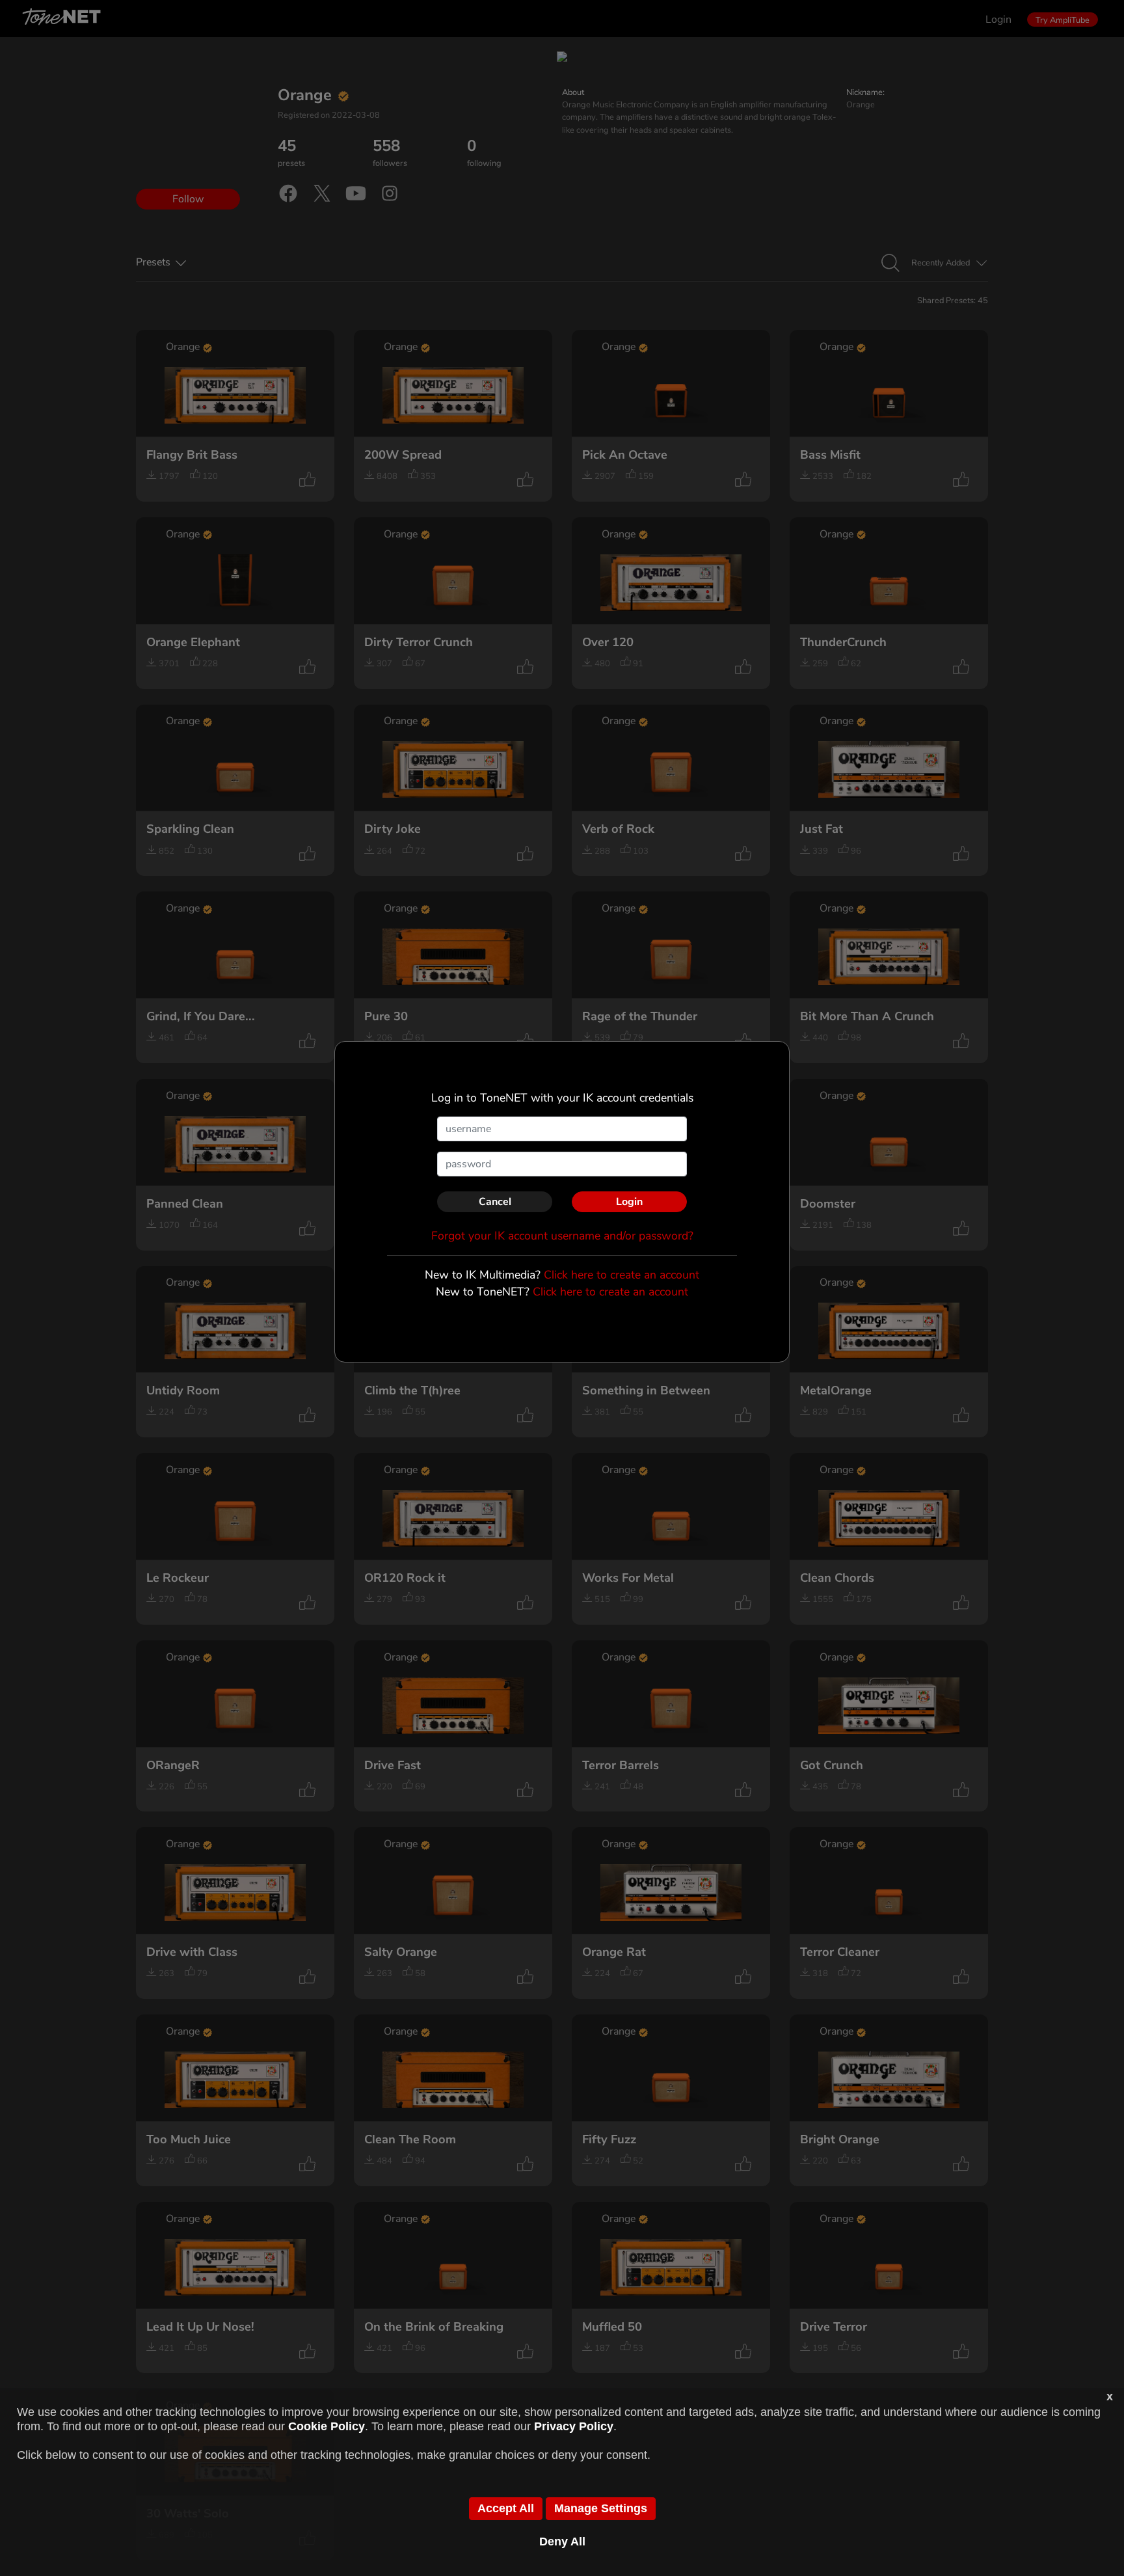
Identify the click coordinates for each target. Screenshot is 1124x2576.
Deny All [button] (562, 2542)
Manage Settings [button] (601, 2508)
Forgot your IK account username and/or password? (562, 1236)
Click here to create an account (622, 1275)
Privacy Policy (574, 2426)
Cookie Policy (327, 2426)
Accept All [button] (506, 2508)
